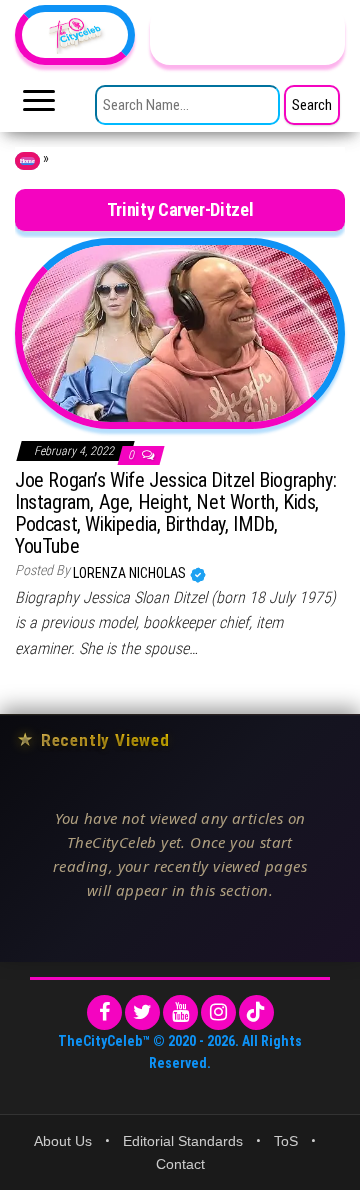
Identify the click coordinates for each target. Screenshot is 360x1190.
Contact (180, 1164)
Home (27, 161)
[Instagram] (218, 1012)
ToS (286, 1141)
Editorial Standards (183, 1141)
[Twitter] (142, 1012)
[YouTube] (180, 1012)
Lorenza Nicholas (131, 573)
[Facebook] (104, 1012)
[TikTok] (256, 1012)
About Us (63, 1141)
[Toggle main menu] (39, 106)
